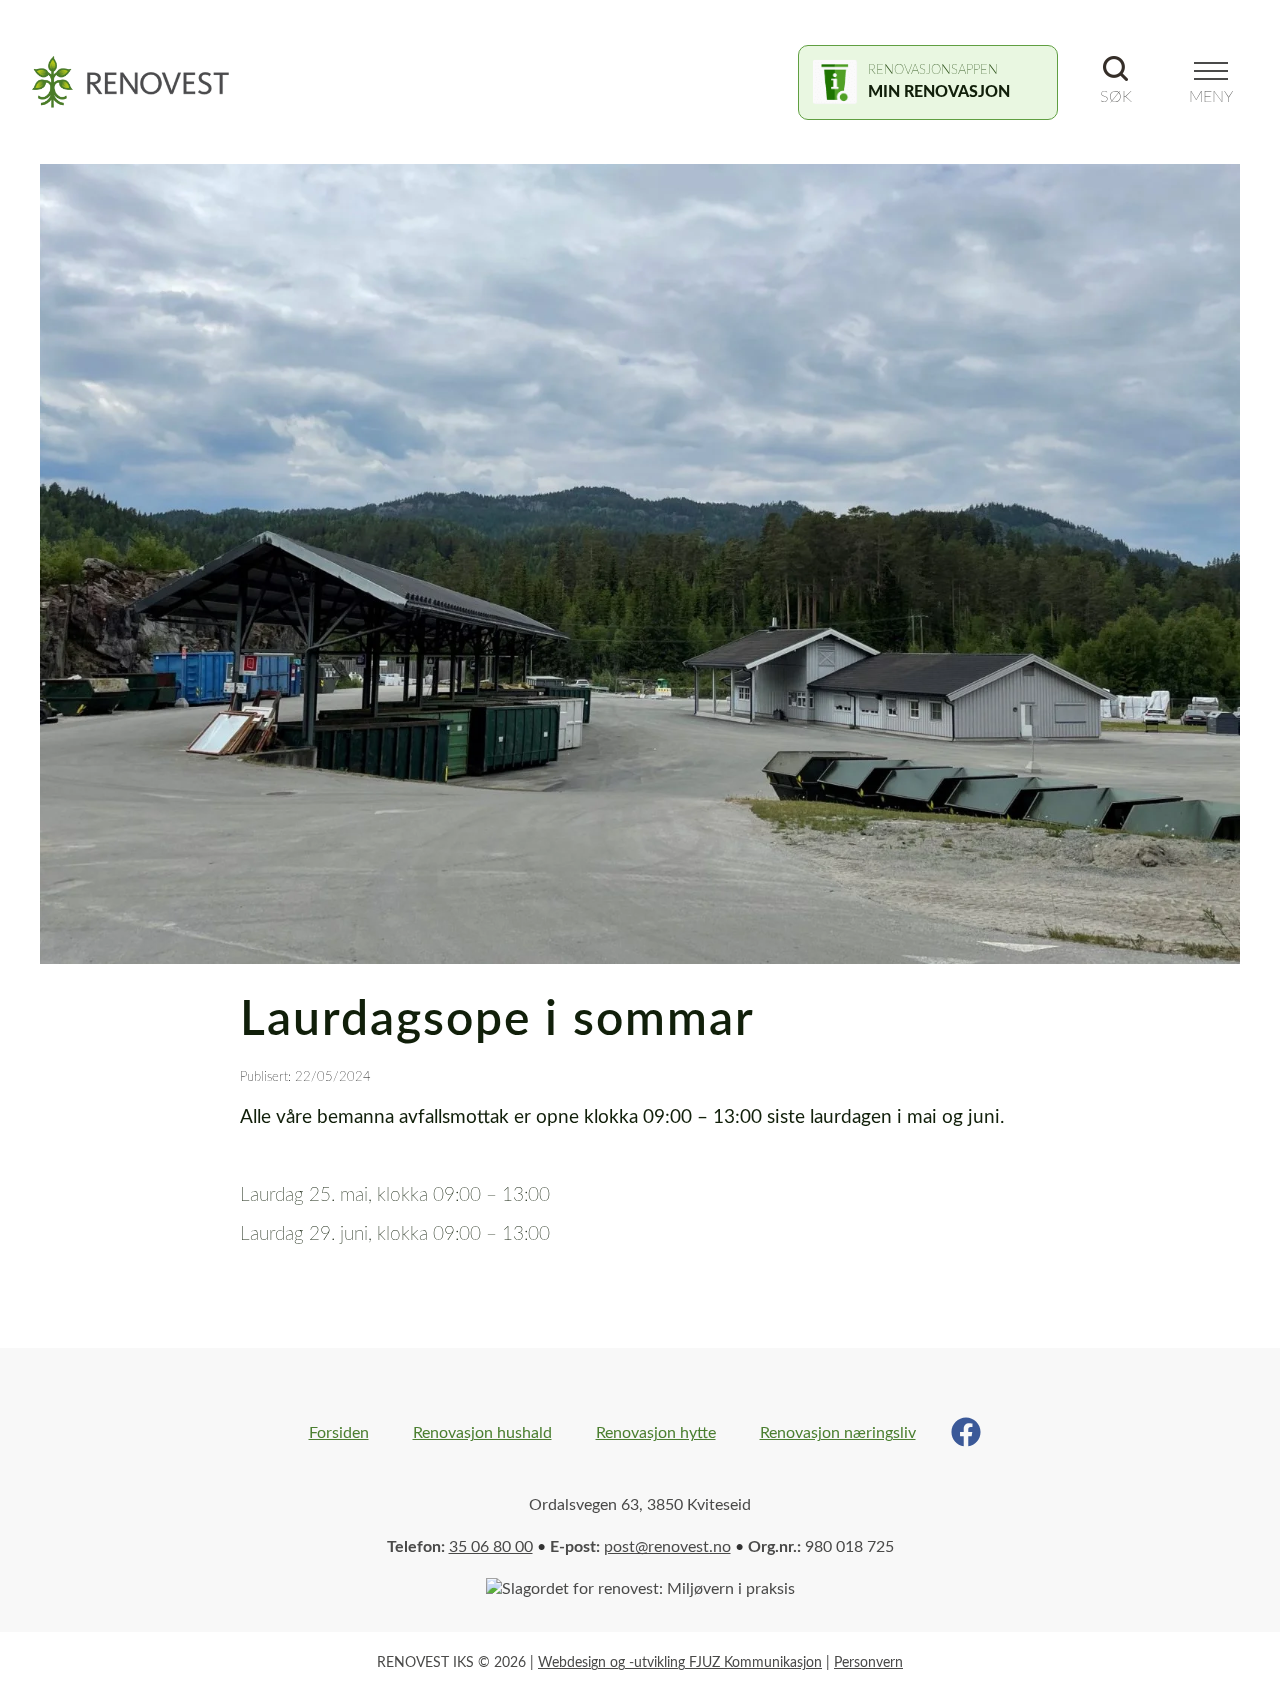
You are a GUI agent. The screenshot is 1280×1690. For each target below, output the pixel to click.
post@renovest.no (667, 1547)
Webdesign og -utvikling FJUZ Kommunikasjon (680, 1663)
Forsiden (339, 1433)
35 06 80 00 (491, 1547)
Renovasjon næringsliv (838, 1433)
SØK (1116, 97)
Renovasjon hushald (482, 1433)
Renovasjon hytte (656, 1433)
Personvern (868, 1663)
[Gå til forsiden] (142, 82)
